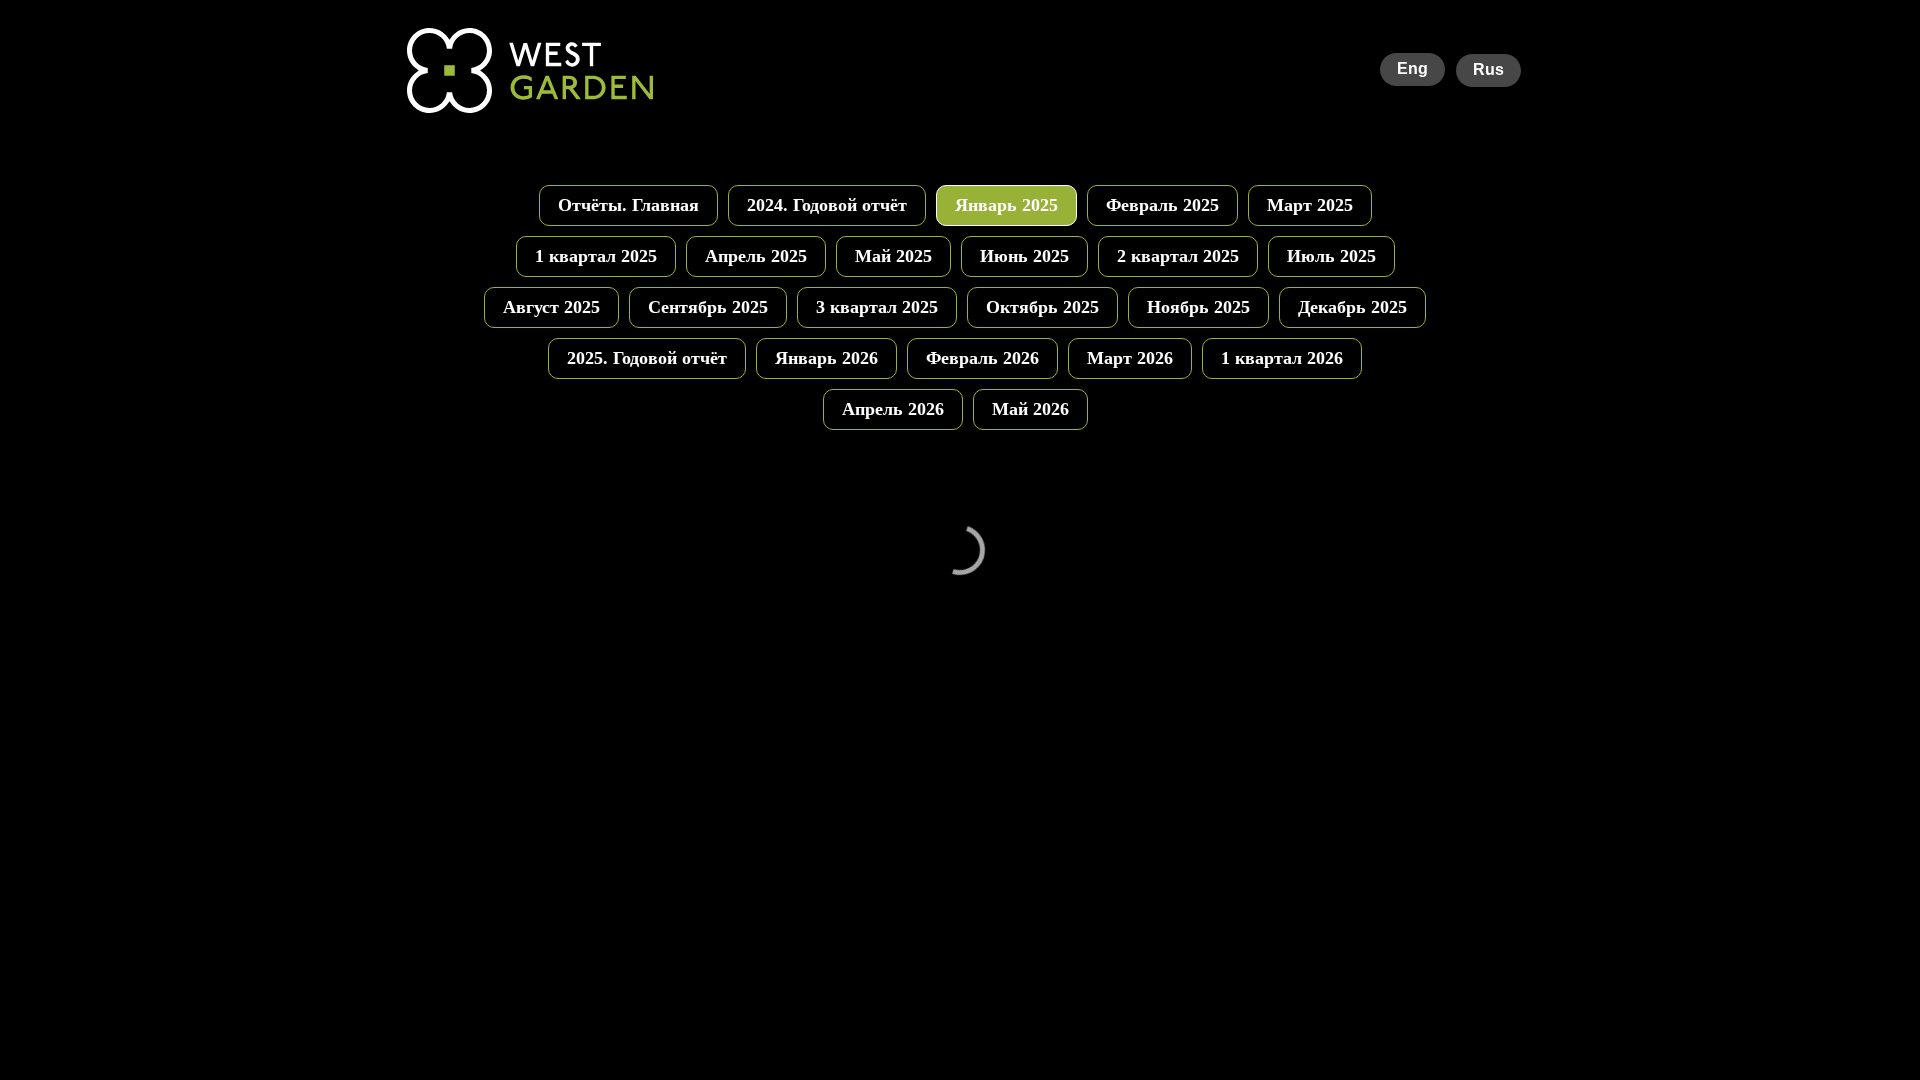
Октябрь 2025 (1042, 307)
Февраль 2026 (982, 358)
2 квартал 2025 (1178, 256)
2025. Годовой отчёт (647, 358)
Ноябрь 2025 (1198, 307)
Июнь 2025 (1024, 256)
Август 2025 (551, 307)
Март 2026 (1130, 358)
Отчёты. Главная (628, 205)
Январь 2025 (1006, 205)
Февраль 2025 (1162, 205)
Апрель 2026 (893, 409)
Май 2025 (893, 256)
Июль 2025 (1331, 256)
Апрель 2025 (756, 256)
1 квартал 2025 (596, 256)
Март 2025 (1310, 205)
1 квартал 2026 (1282, 358)
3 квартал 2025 (877, 307)
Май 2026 (1030, 409)
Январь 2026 (826, 358)
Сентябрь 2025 (708, 307)
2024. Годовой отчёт (827, 205)
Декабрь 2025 (1352, 307)
